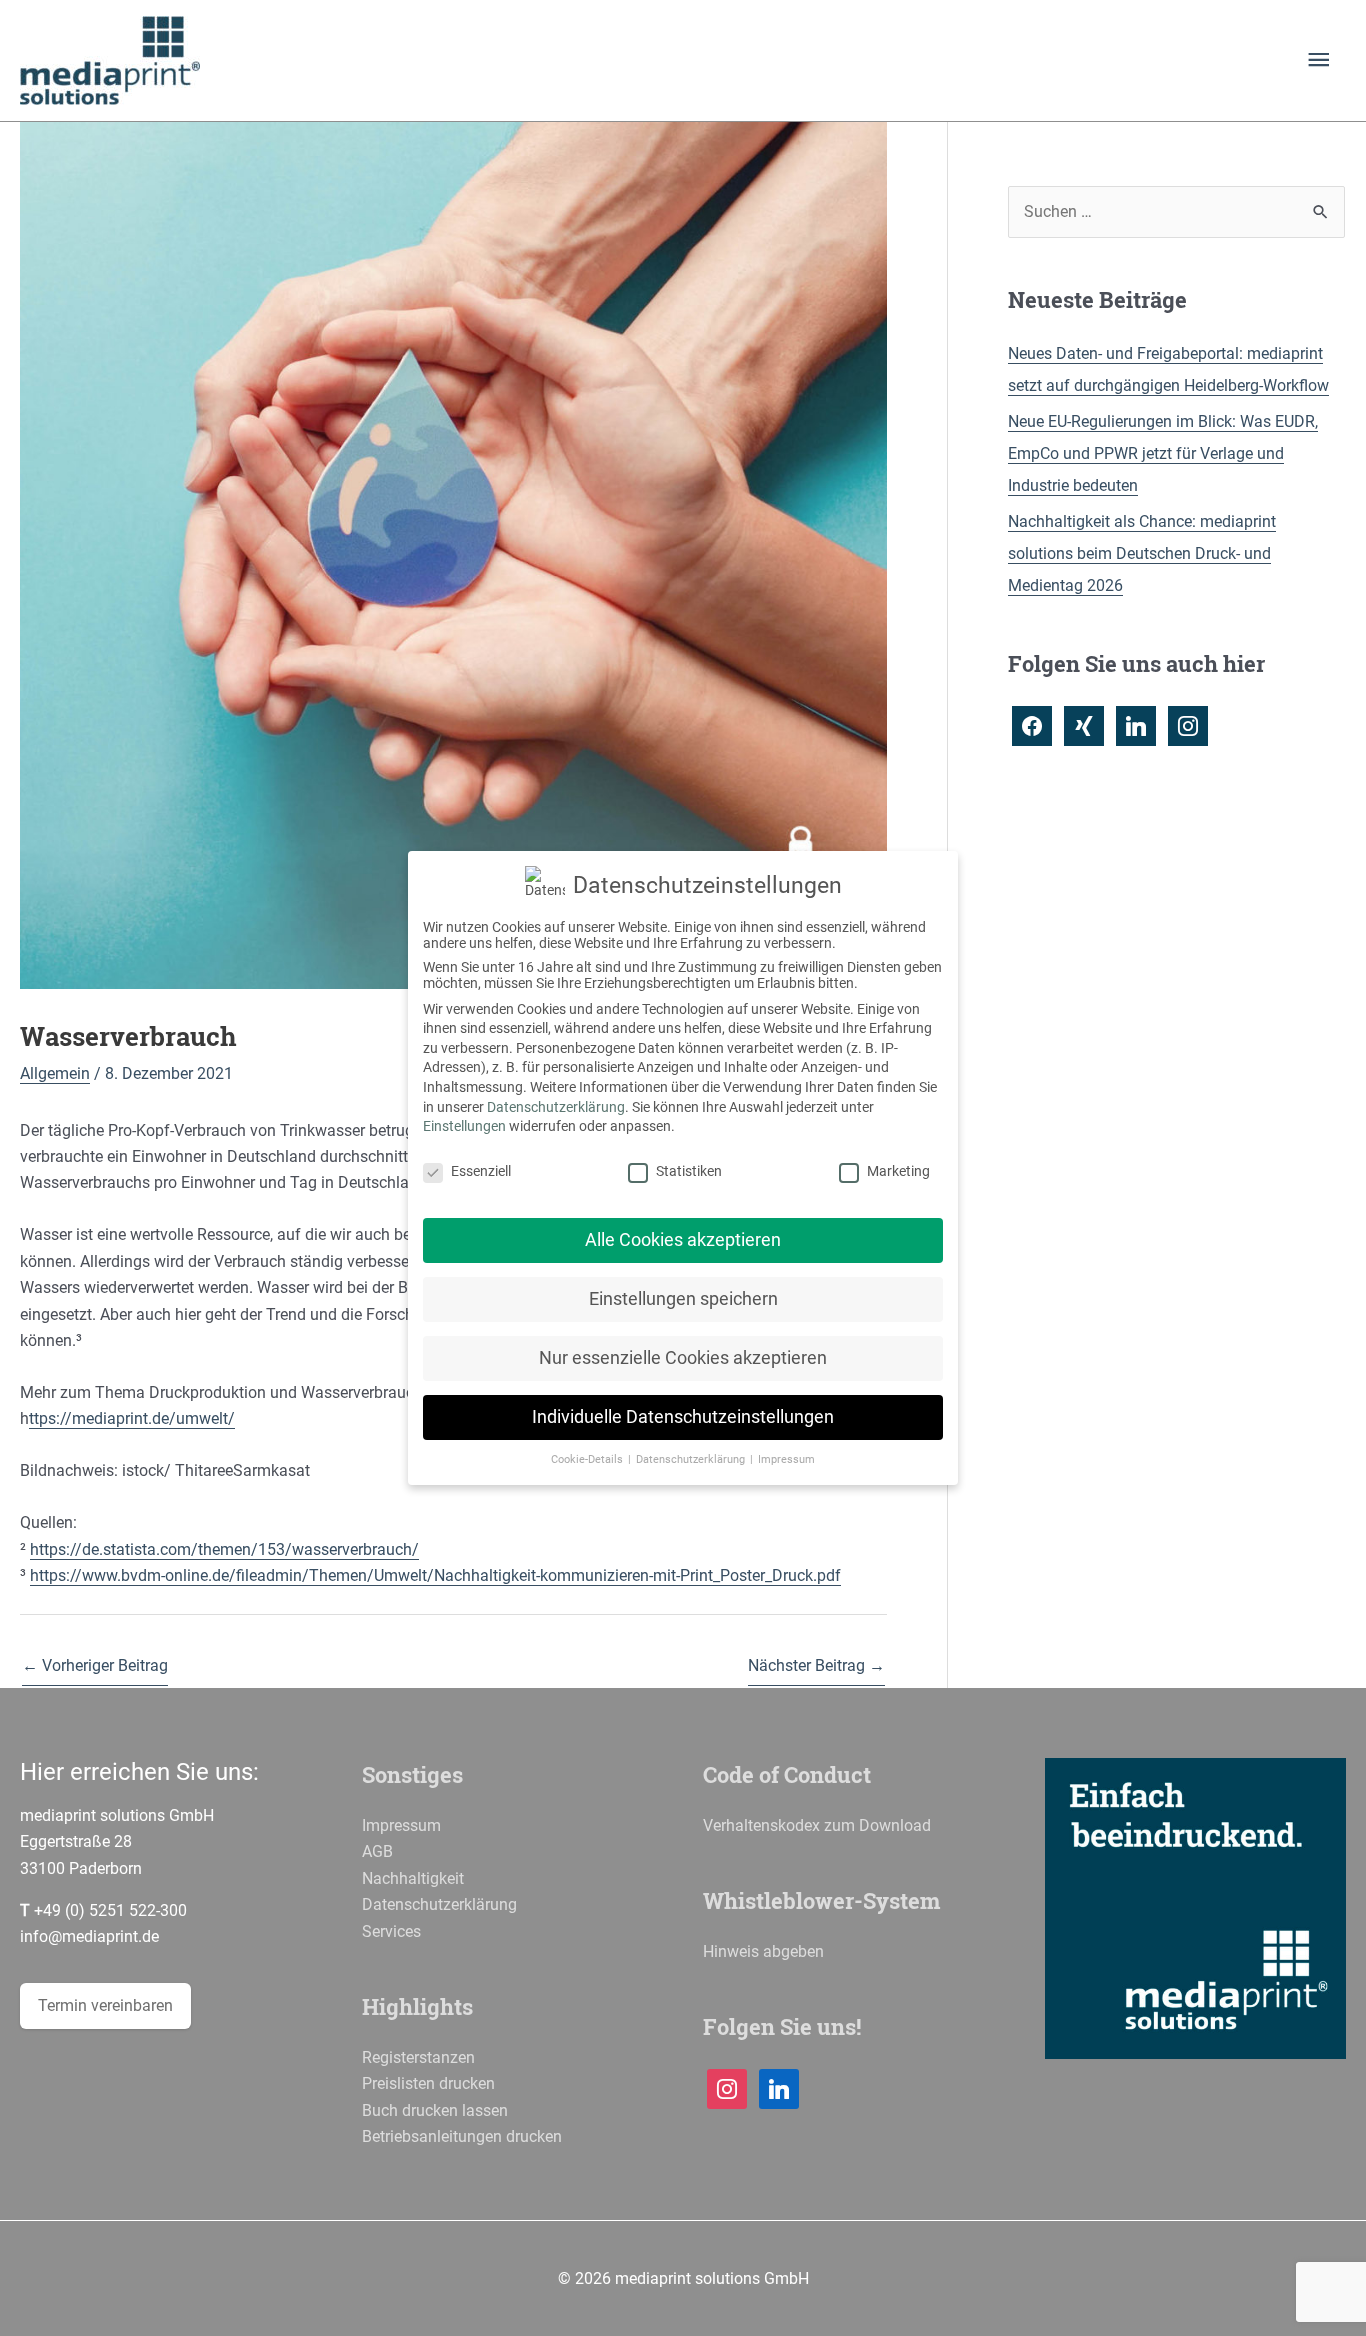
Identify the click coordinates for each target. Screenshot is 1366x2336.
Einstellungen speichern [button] (683, 1299)
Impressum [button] (786, 1459)
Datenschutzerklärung (439, 1904)
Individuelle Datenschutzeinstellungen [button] (683, 1417)
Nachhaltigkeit (413, 1878)
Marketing (898, 1171)
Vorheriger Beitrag (95, 1665)
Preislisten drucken (428, 2083)
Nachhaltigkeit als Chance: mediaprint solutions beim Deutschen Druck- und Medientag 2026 (1142, 553)
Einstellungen (464, 1126)
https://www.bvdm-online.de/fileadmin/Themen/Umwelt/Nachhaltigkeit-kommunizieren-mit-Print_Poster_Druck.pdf (435, 1575)
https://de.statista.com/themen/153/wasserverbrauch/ (224, 1549)
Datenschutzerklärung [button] (692, 1459)
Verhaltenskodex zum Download (817, 1825)
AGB (377, 1851)
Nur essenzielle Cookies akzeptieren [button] (683, 1358)
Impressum (401, 1825)
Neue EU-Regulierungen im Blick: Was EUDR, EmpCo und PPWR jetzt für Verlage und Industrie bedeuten (1163, 453)
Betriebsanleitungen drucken (462, 2136)
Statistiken (689, 1171)
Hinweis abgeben (763, 1951)
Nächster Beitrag (816, 1665)
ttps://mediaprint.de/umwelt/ (132, 1418)
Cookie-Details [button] (588, 1459)
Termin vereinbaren (105, 2005)
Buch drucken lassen (435, 2110)
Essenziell (481, 1171)
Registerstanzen (418, 2057)
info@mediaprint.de (89, 1936)
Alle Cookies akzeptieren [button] (683, 1240)
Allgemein (55, 1073)
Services (391, 1931)
